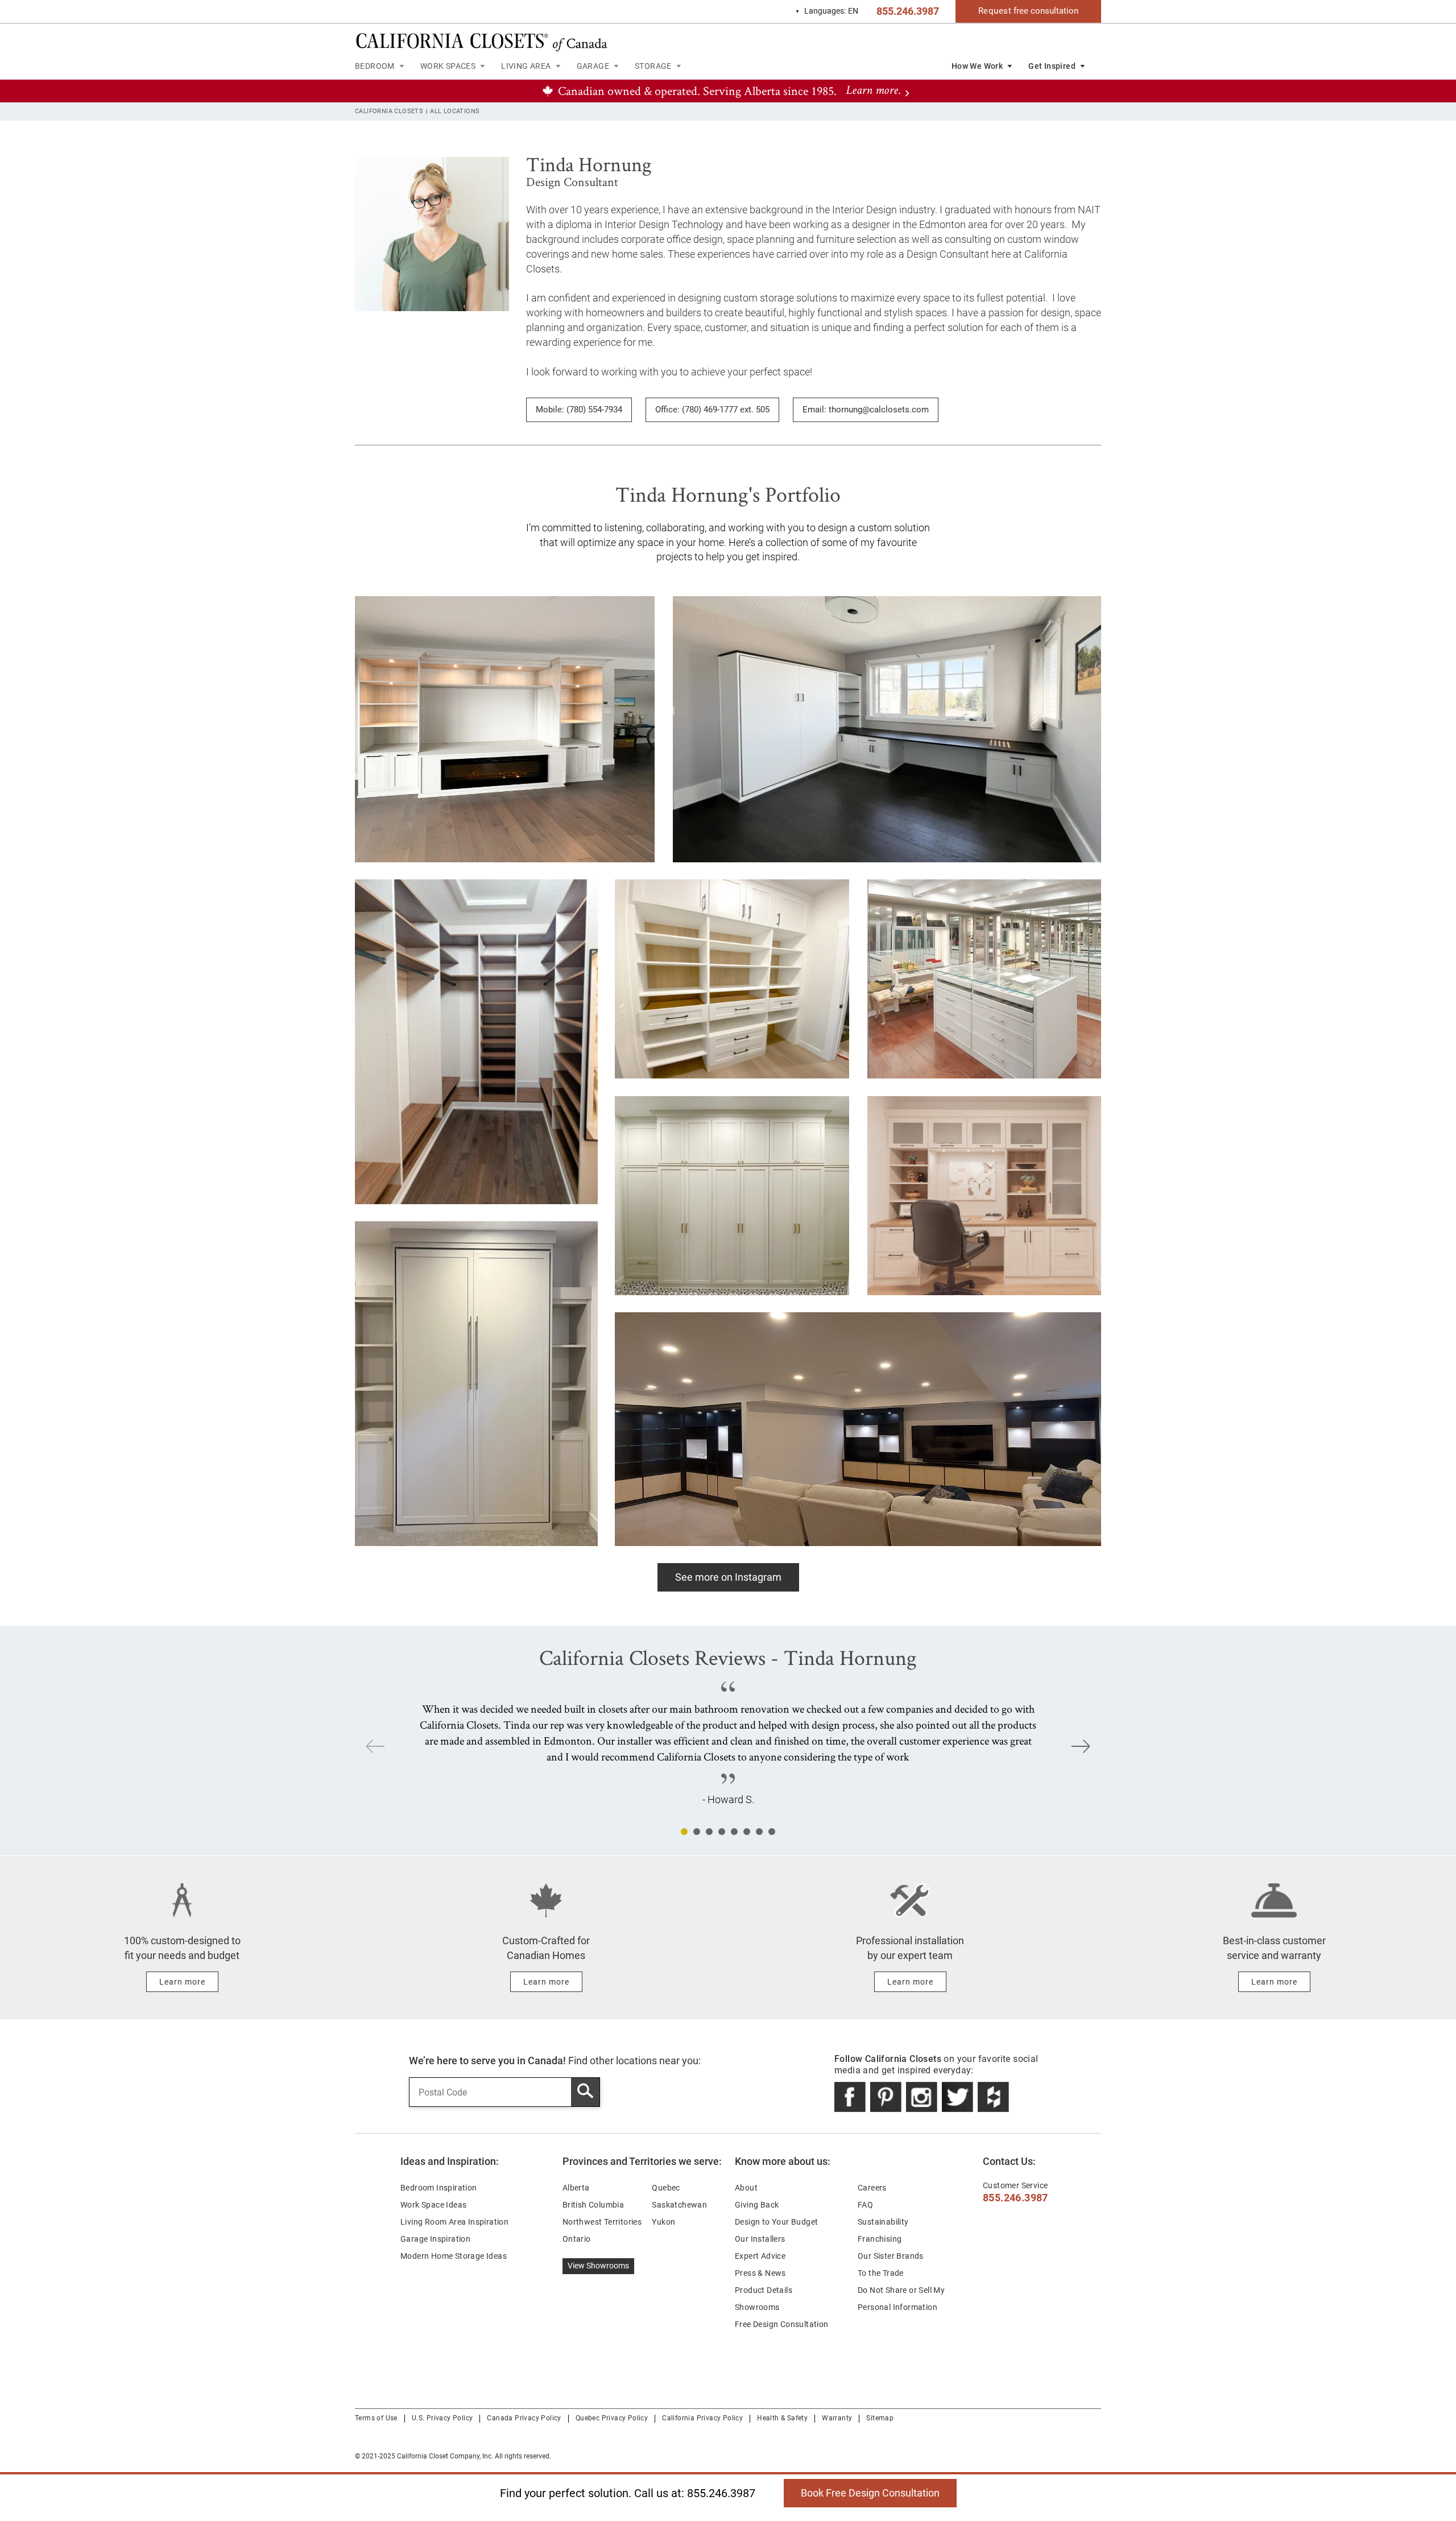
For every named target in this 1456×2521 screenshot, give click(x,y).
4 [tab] (722, 1832)
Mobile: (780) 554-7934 (579, 410)
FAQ (865, 2205)
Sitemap (880, 2418)
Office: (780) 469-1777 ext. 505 (712, 410)
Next (1081, 1746)
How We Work (977, 66)
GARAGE (593, 66)
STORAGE (653, 66)
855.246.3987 (908, 11)
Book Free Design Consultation (862, 2489)
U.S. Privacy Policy (442, 2418)
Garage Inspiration (435, 2239)
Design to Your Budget (776, 2222)
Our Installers (760, 2239)
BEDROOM (375, 66)
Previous (375, 1746)
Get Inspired (1052, 66)
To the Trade (881, 2273)
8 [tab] (772, 1832)
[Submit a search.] (585, 2092)
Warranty (837, 2418)
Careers (872, 2188)
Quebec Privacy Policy (612, 2418)
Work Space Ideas (433, 2205)
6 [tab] (747, 1832)
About (746, 2188)
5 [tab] (734, 1832)
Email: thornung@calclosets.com (866, 410)
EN (827, 11)
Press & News (760, 2273)
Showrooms (757, 2307)
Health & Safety (782, 2418)
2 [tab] (697, 1832)
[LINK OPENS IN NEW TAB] (850, 2097)
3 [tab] (709, 1832)
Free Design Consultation (782, 2324)
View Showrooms (598, 2266)
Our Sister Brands (891, 2256)
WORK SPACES (448, 66)
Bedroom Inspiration (439, 2188)
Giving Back (757, 2205)
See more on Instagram (728, 1577)
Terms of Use (376, 2418)
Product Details (764, 2290)
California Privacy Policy (702, 2418)
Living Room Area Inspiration (454, 2222)
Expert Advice (760, 2256)
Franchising (880, 2239)
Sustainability (883, 2222)
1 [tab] (684, 1832)
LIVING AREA (526, 66)
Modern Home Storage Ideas (454, 2256)
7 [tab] (759, 1832)
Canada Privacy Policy (524, 2418)
